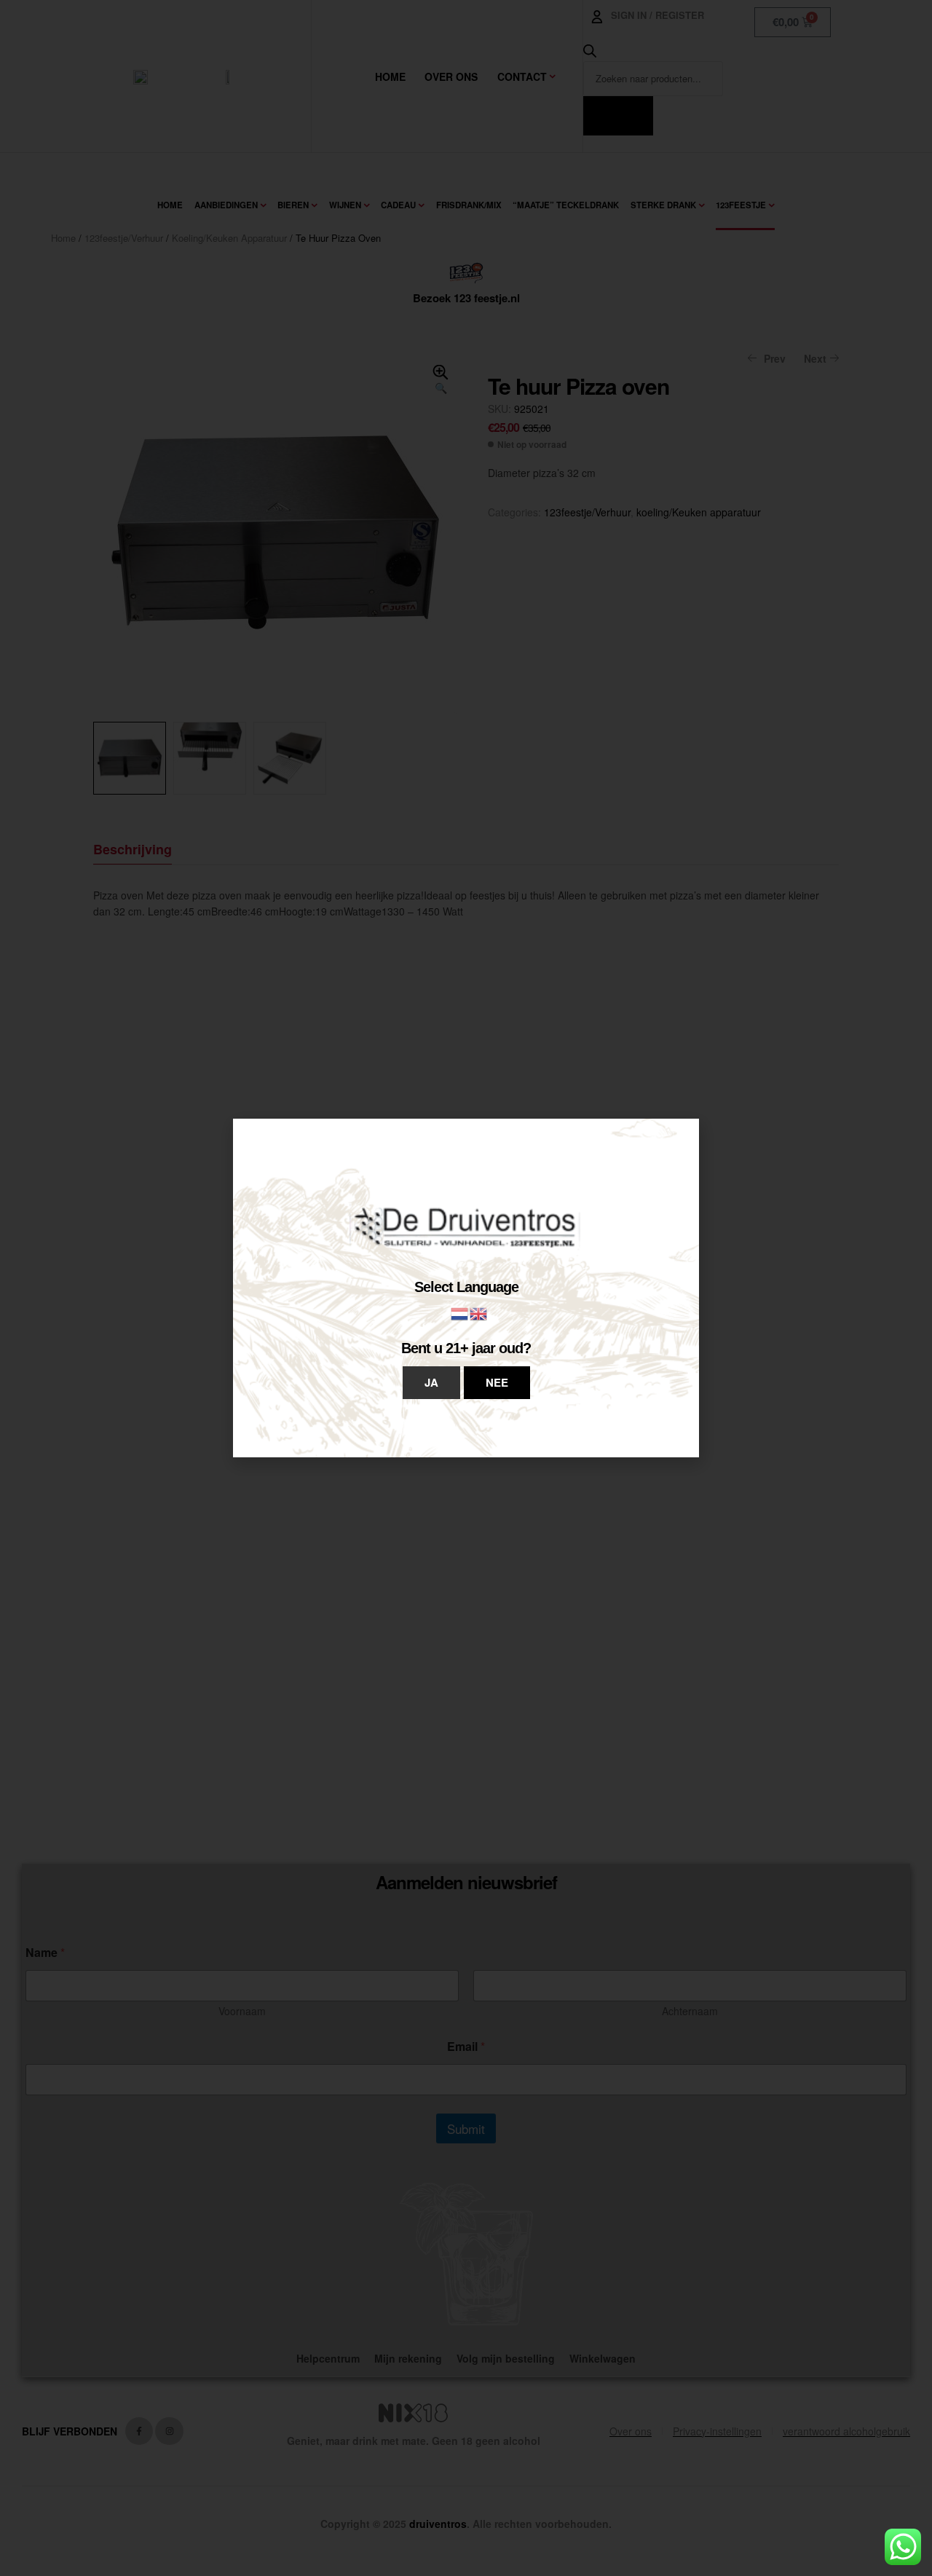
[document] (466, 1288)
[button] (431, 1383)
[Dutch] (460, 1312)
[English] (479, 1312)
